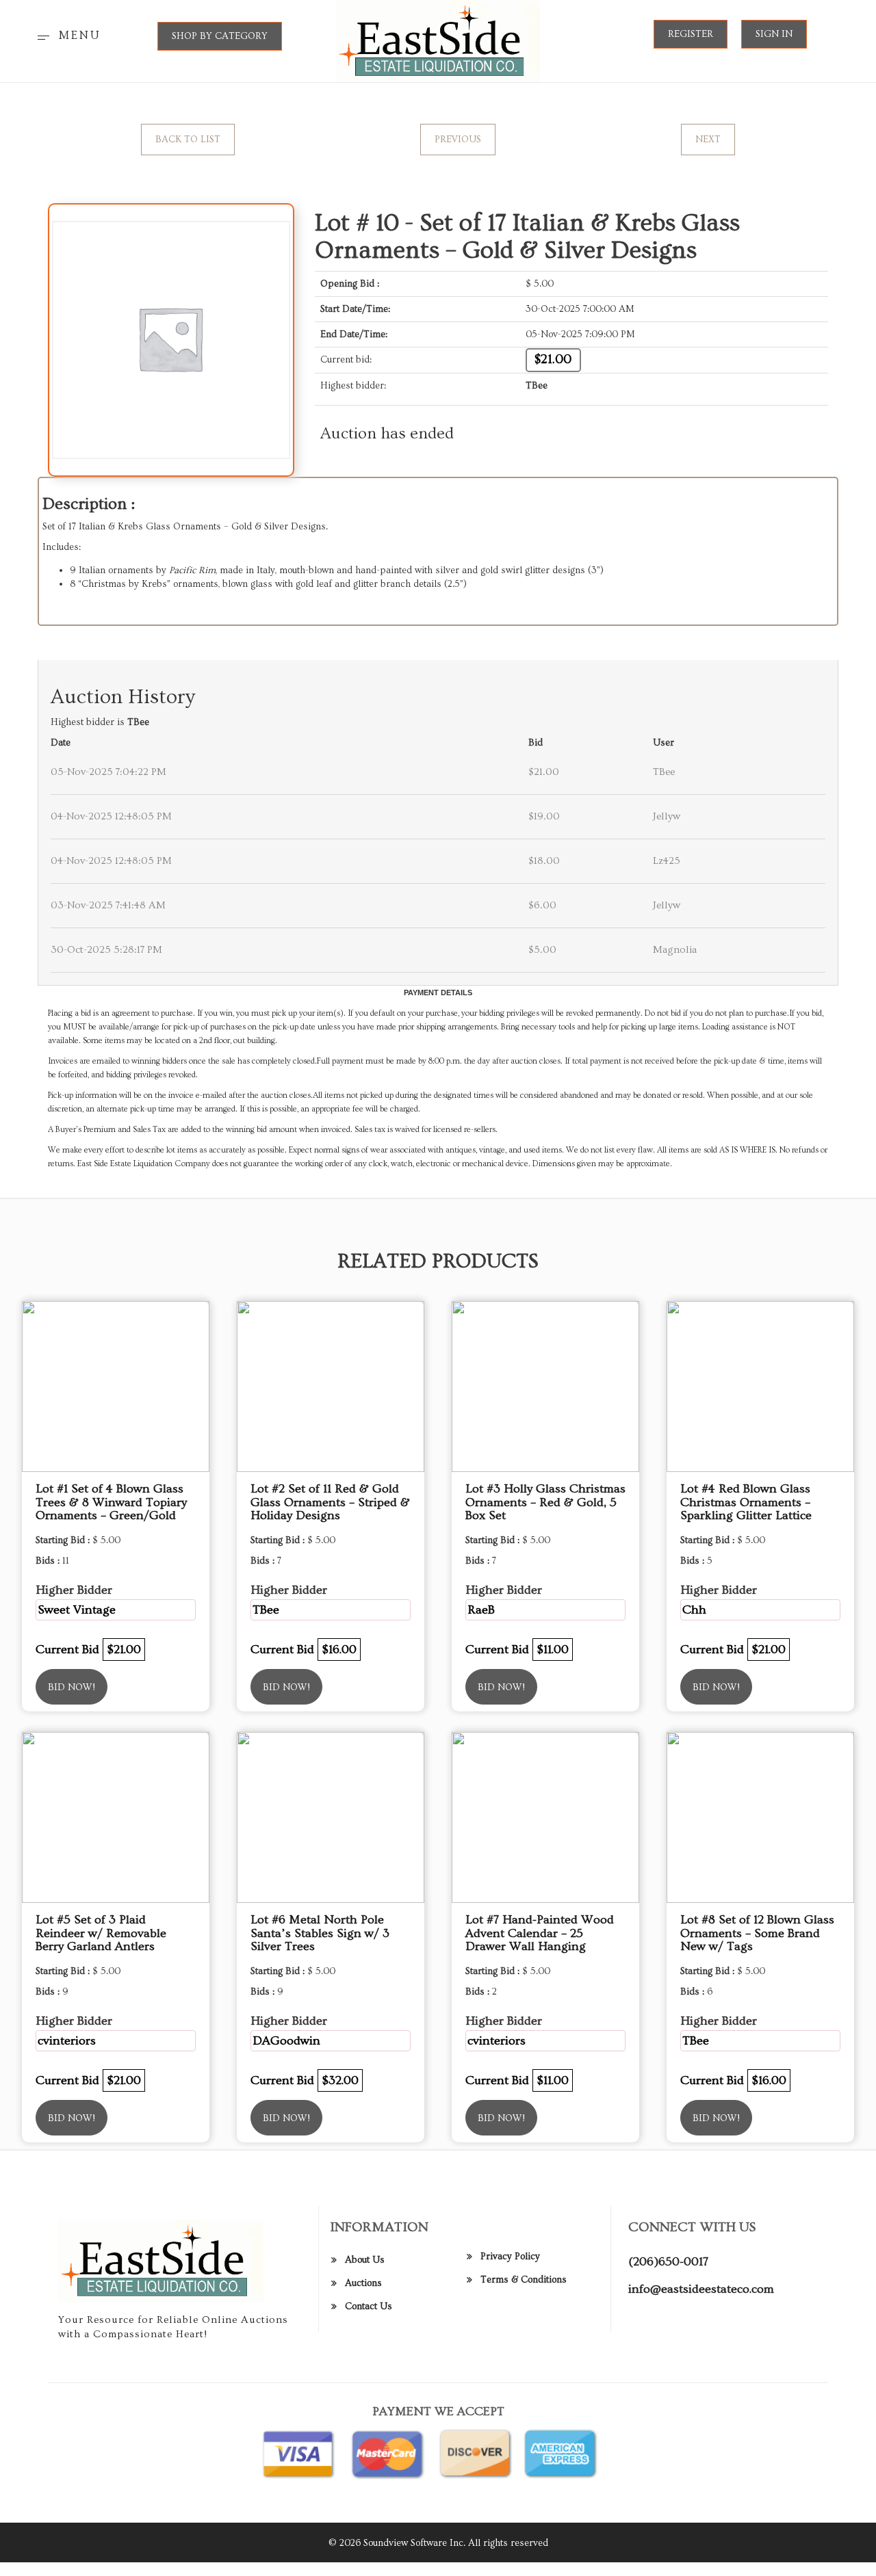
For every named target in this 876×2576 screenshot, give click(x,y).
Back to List (188, 140)
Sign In (774, 34)
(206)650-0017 (668, 2262)
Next (708, 140)
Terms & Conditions (524, 2280)
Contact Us (369, 2306)
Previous (458, 140)
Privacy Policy (510, 2257)
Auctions (363, 2283)
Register (691, 34)
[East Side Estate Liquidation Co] (438, 39)
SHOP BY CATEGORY (220, 36)
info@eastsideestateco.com (701, 2289)
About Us (365, 2260)
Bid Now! (72, 1687)
